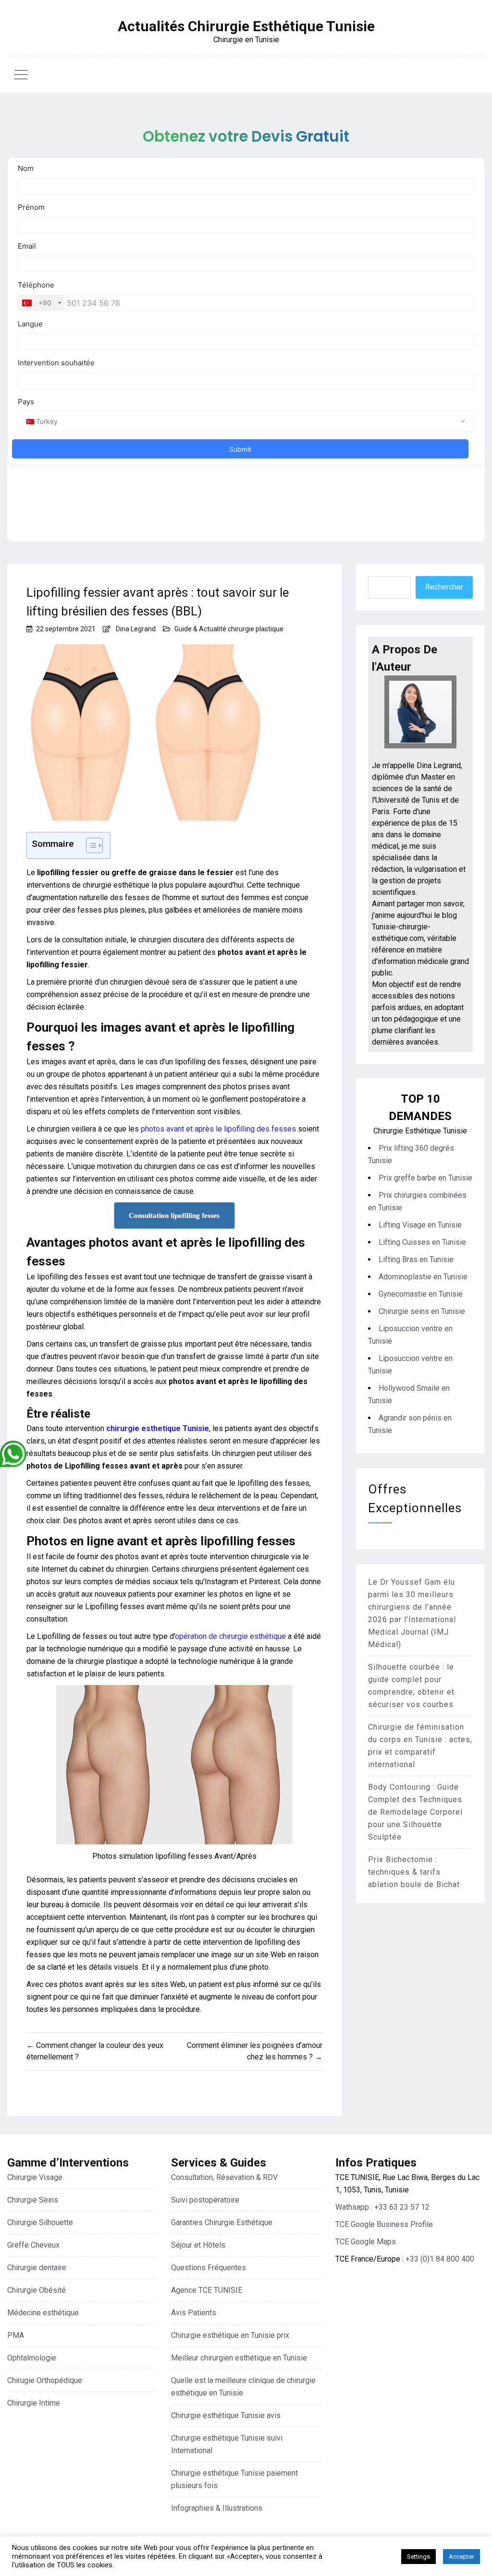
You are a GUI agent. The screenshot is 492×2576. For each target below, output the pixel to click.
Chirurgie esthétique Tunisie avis (226, 2415)
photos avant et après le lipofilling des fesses (218, 1129)
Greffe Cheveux (33, 2245)
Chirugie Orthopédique (45, 2380)
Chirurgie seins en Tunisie (422, 1311)
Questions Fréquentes (209, 2268)
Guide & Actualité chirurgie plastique (229, 629)
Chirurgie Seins (33, 2200)
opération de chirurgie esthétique (230, 1636)
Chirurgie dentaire (37, 2268)
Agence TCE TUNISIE (207, 2290)
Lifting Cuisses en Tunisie (422, 1242)
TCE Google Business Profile (384, 2224)
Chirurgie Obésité (37, 2290)
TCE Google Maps (366, 2242)
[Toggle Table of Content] (90, 845)
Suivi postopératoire (205, 2200)
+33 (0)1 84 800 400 (440, 2259)
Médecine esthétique (43, 2313)
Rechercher (444, 587)
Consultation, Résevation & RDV (224, 2177)
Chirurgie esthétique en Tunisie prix (230, 2335)
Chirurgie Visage (35, 2177)
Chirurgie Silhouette (40, 2222)
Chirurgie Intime (34, 2403)
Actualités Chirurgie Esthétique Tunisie (246, 26)
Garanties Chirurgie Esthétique (222, 2222)
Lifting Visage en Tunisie (420, 1225)
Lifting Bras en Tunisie (416, 1259)
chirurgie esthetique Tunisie (158, 1428)
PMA (16, 2335)
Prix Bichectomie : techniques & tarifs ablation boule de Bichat (414, 1872)
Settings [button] (418, 2557)
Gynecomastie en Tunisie (421, 1294)
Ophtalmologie (32, 2358)
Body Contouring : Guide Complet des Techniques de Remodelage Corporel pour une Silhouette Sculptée (415, 1812)
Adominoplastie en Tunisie (423, 1277)
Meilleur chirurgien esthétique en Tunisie (239, 2358)
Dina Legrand (136, 629)
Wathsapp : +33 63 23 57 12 (382, 2207)
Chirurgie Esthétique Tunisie (420, 1131)
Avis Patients (194, 2313)
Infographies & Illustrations (217, 2508)
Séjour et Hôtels (198, 2245)
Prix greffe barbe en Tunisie (425, 1178)
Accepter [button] (461, 2557)
